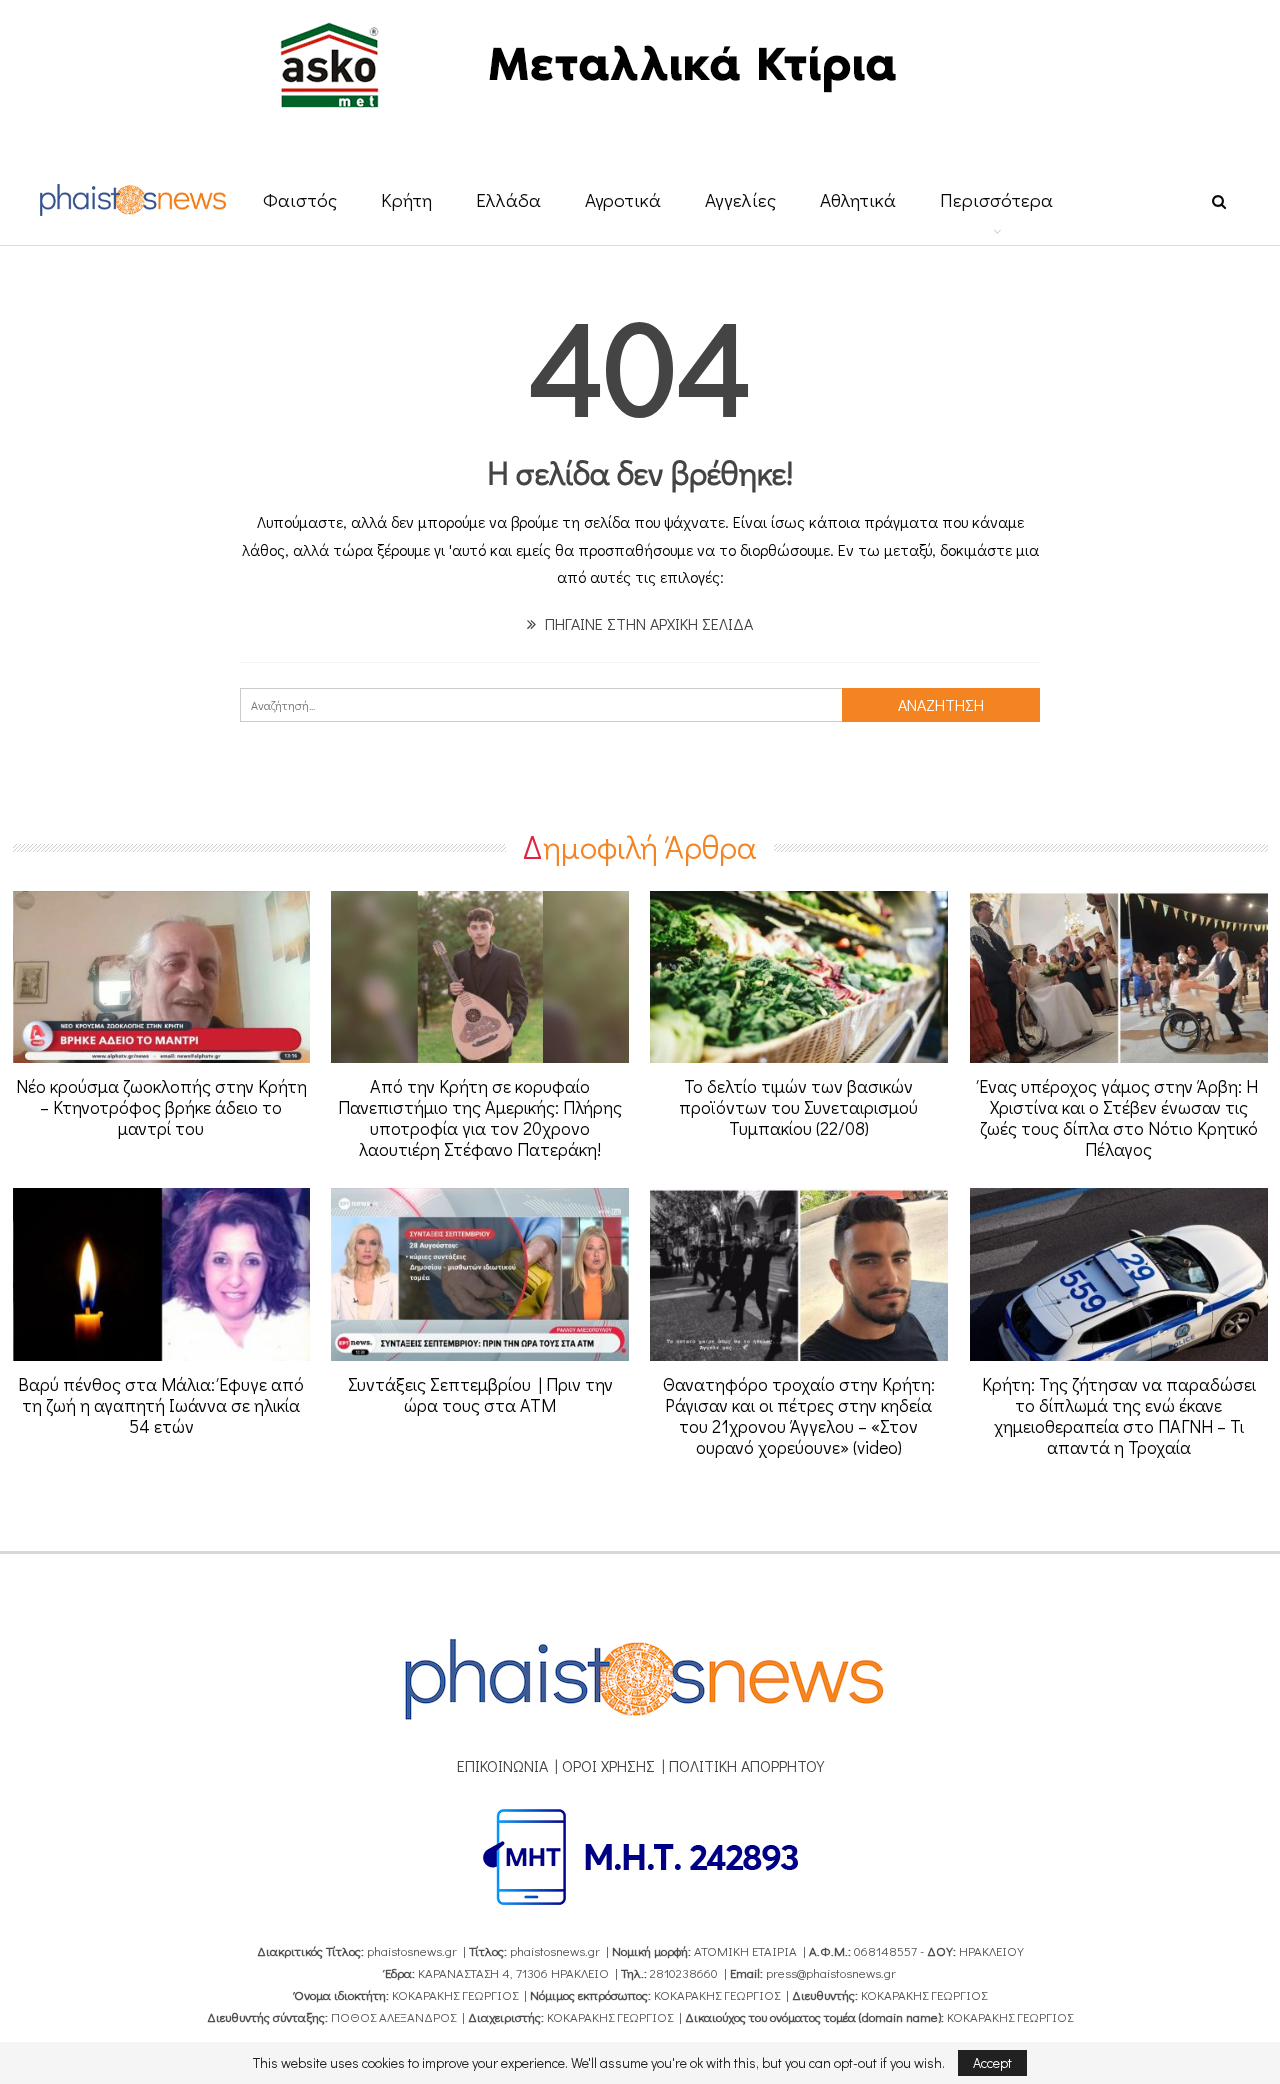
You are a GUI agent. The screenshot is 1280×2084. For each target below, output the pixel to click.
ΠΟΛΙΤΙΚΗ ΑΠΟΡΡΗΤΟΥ (746, 1765)
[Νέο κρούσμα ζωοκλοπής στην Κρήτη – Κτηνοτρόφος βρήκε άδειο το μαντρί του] (162, 977)
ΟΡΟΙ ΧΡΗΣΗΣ (608, 1765)
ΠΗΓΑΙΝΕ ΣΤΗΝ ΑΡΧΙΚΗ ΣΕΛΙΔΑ (647, 623)
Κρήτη (406, 199)
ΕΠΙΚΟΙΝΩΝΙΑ (502, 1765)
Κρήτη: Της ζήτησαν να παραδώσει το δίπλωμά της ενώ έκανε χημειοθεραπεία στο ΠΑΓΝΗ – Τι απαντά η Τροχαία (1119, 1415)
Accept (992, 2062)
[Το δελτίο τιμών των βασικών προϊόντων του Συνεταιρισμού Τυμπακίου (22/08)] (799, 977)
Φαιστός (300, 199)
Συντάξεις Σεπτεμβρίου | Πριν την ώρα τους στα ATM (480, 1394)
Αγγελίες (740, 199)
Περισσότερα (996, 199)
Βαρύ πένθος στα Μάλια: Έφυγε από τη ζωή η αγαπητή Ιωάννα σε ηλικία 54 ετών (161, 1405)
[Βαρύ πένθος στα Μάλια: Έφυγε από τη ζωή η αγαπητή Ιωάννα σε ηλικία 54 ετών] (162, 1274)
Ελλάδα (508, 199)
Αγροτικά (623, 199)
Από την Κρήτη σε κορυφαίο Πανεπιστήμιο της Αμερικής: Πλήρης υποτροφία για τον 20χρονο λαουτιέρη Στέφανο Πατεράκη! (480, 1117)
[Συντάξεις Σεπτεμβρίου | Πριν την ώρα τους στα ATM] (480, 1274)
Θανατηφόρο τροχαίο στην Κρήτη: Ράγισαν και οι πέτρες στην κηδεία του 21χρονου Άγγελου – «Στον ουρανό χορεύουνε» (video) (799, 1415)
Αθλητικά (858, 199)
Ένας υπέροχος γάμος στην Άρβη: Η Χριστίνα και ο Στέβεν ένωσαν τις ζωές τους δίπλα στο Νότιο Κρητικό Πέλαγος (1118, 1117)
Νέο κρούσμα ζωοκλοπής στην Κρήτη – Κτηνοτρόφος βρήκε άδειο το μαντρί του (161, 1107)
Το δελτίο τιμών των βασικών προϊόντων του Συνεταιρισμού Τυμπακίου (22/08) (798, 1107)
